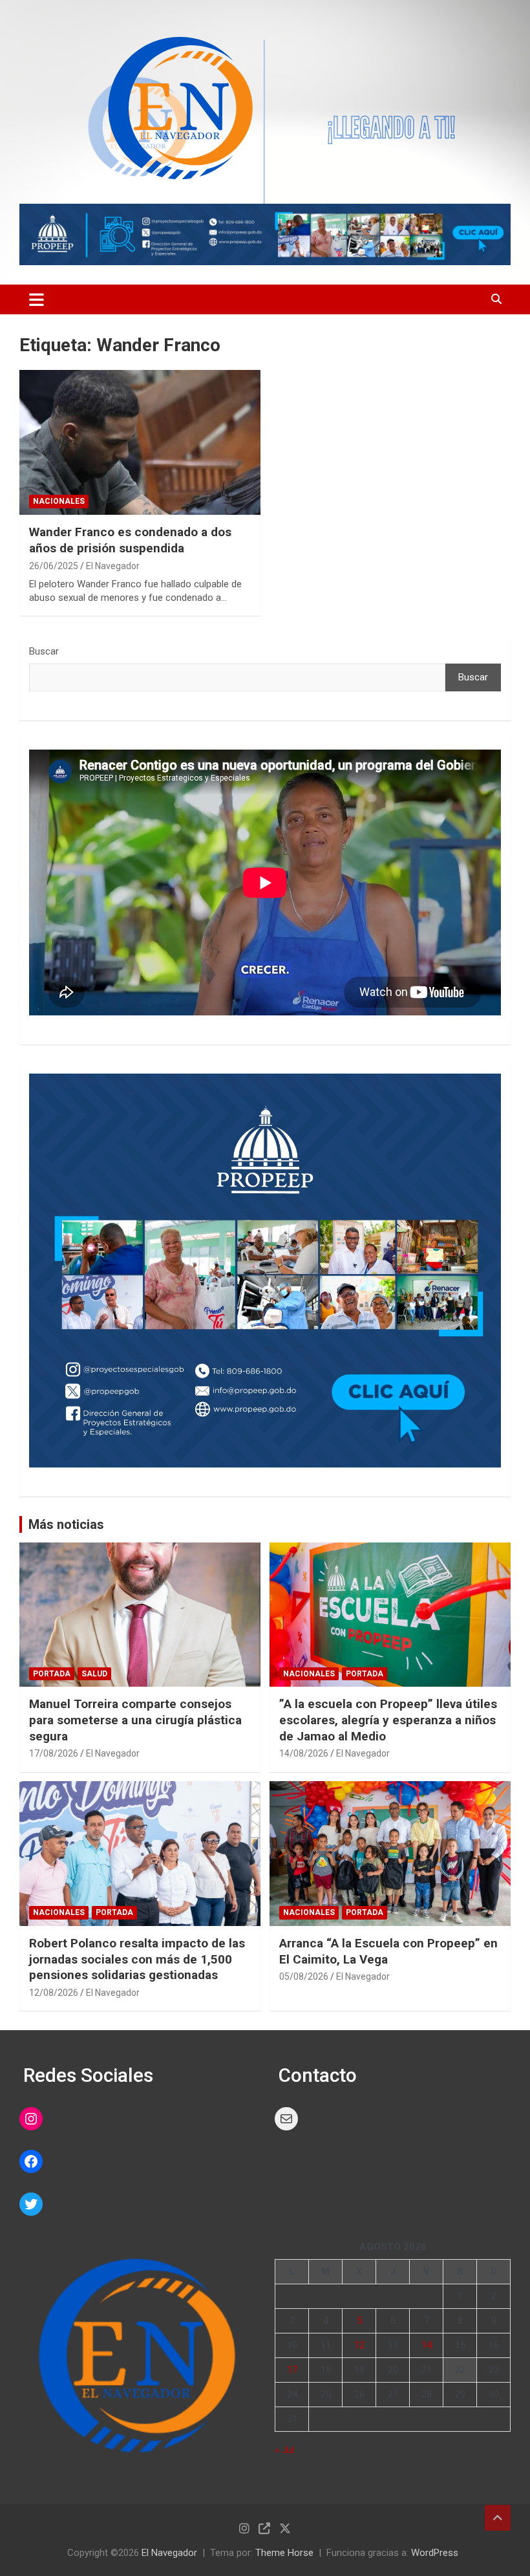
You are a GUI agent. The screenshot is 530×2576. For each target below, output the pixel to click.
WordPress (435, 2553)
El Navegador (113, 566)
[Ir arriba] (498, 2518)
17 (292, 2370)
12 (359, 2345)
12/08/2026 (54, 1993)
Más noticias (66, 1524)
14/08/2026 (304, 1753)
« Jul (284, 2450)
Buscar (44, 651)
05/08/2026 (304, 1976)
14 (427, 2345)
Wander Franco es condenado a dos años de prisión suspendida (130, 540)
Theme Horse (284, 2553)
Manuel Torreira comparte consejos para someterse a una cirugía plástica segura (135, 1720)
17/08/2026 (54, 1753)
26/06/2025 (54, 566)
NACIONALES (59, 501)
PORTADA (52, 1674)
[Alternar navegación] (37, 299)
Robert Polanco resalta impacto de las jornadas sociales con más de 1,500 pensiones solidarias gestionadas (137, 1959)
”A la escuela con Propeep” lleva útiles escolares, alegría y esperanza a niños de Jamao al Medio (388, 1720)
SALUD (94, 1674)
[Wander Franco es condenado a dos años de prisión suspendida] (140, 443)
